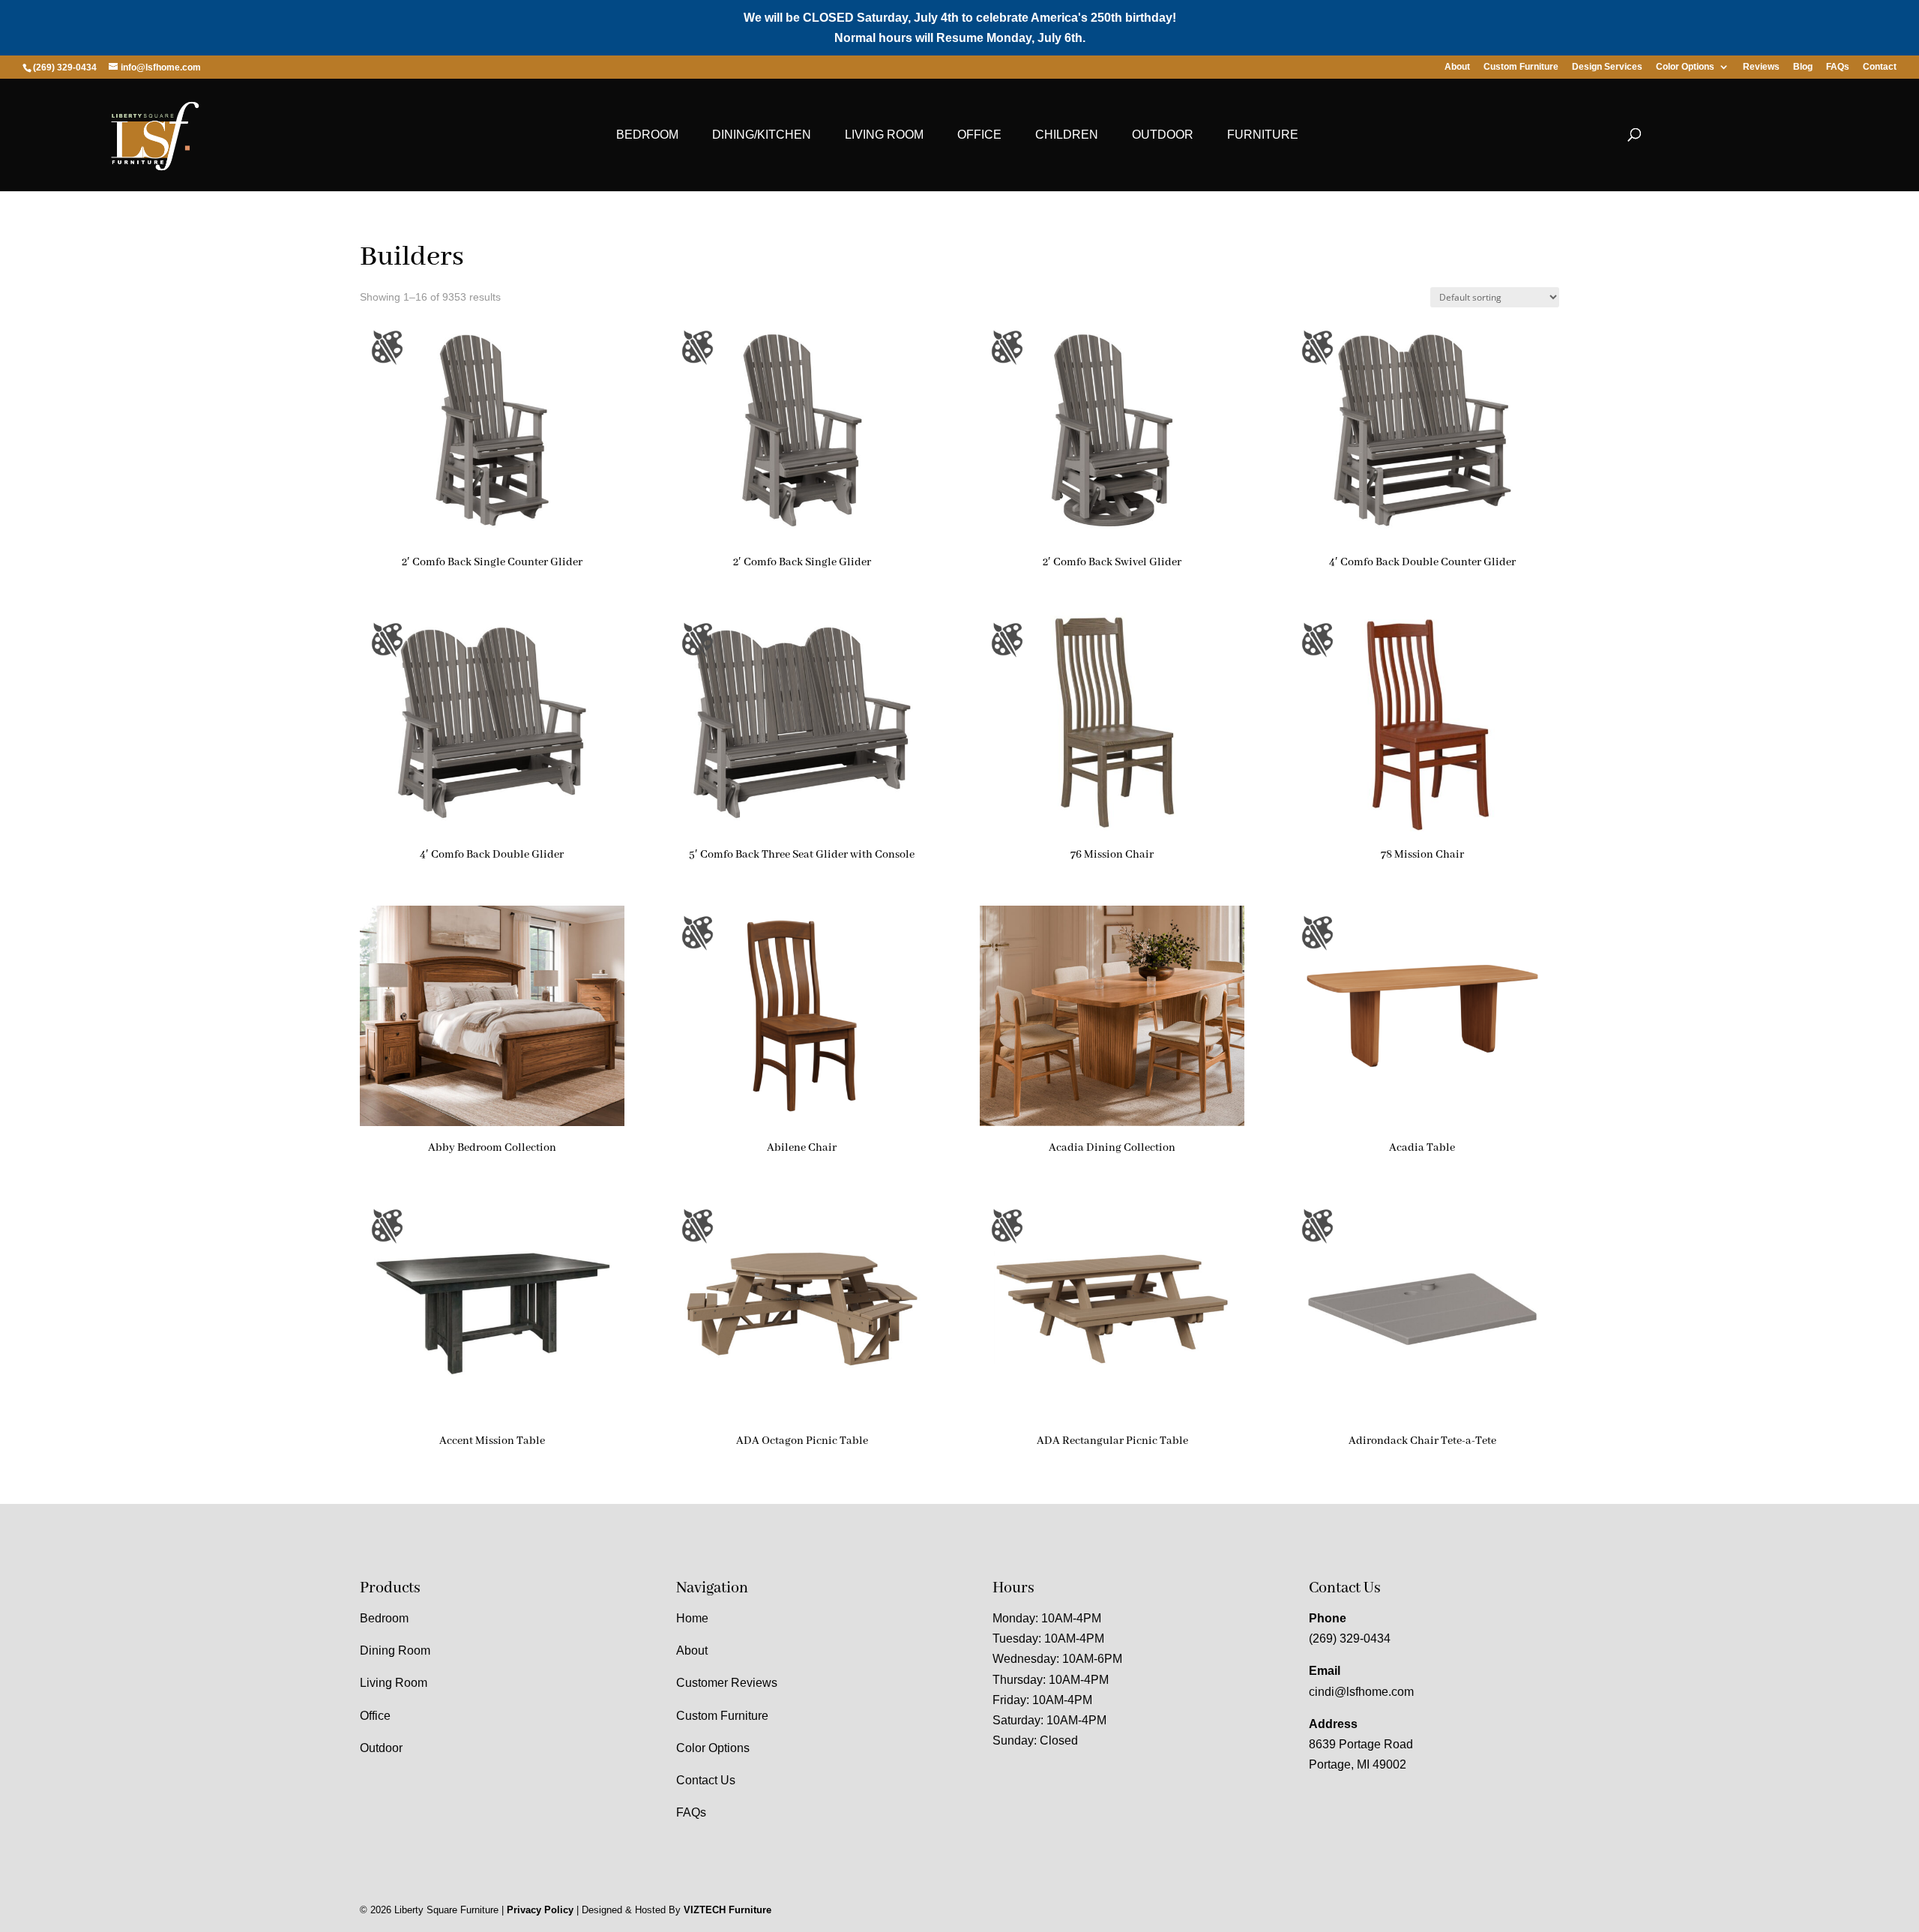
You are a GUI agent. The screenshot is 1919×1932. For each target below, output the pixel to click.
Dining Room (395, 1650)
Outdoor (1163, 135)
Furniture (1263, 135)
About (1457, 67)
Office (979, 135)
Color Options (1685, 67)
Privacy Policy (540, 1910)
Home (692, 1618)
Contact (1880, 67)
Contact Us (706, 1780)
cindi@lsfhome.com (1361, 1692)
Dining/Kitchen (762, 135)
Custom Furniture (1521, 67)
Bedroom (647, 135)
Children (1067, 135)
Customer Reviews (727, 1683)
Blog (1803, 67)
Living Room (884, 135)
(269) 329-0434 (1350, 1638)
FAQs (1838, 67)
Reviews (1761, 67)
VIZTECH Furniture (727, 1910)
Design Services (1607, 67)
